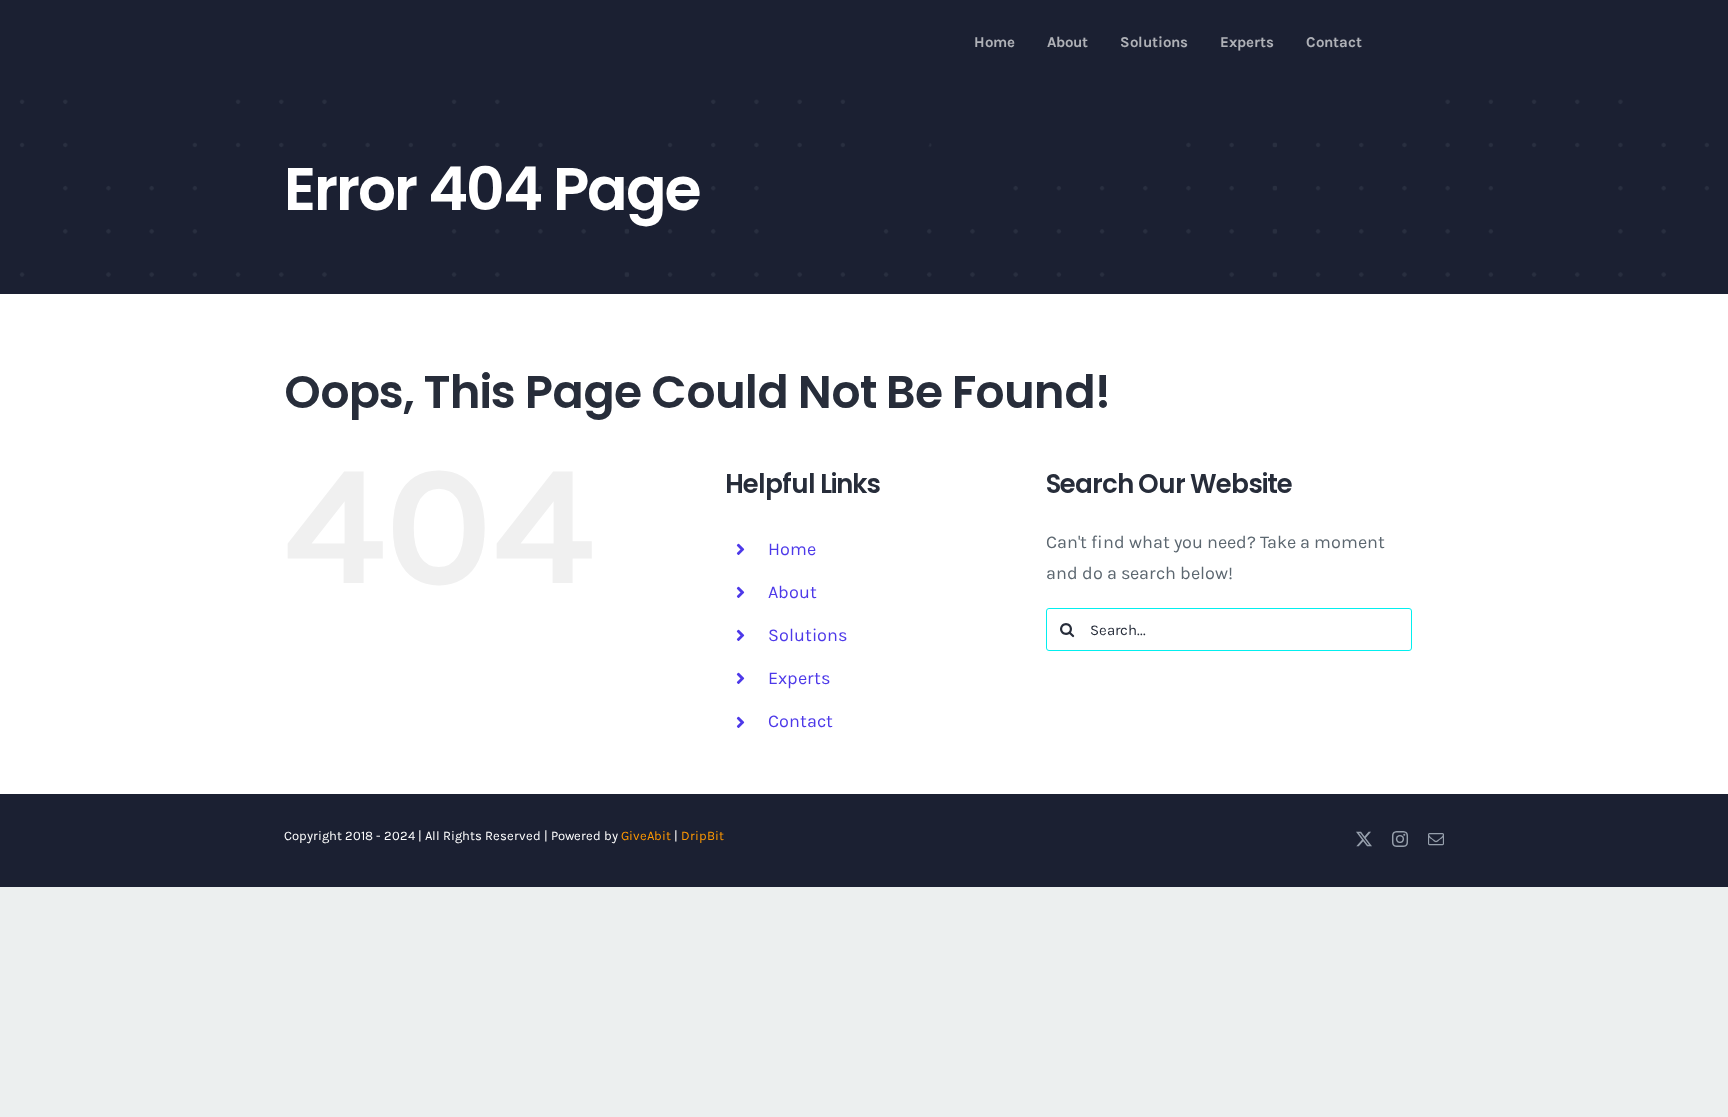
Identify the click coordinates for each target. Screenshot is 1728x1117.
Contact (800, 721)
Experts (799, 678)
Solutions (807, 635)
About (792, 592)
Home (792, 549)
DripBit (702, 835)
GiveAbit (646, 835)
